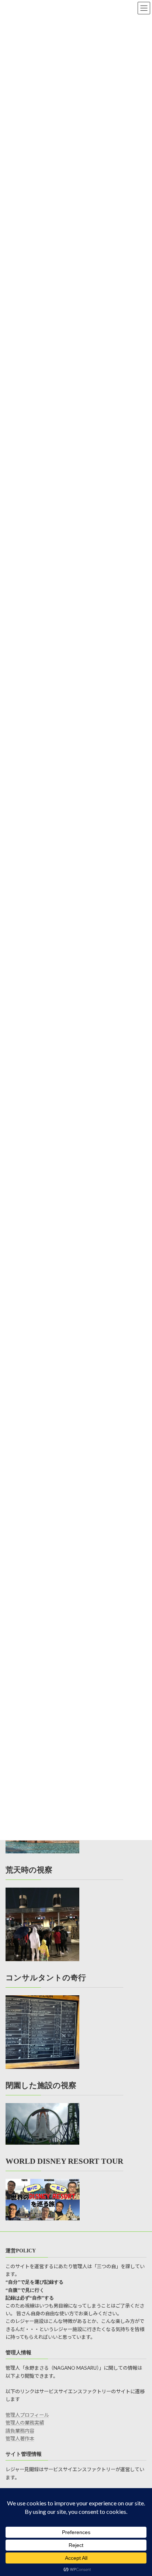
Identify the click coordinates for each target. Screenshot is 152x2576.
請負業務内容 (20, 2431)
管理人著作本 (20, 2439)
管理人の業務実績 (25, 2423)
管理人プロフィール (27, 2415)
